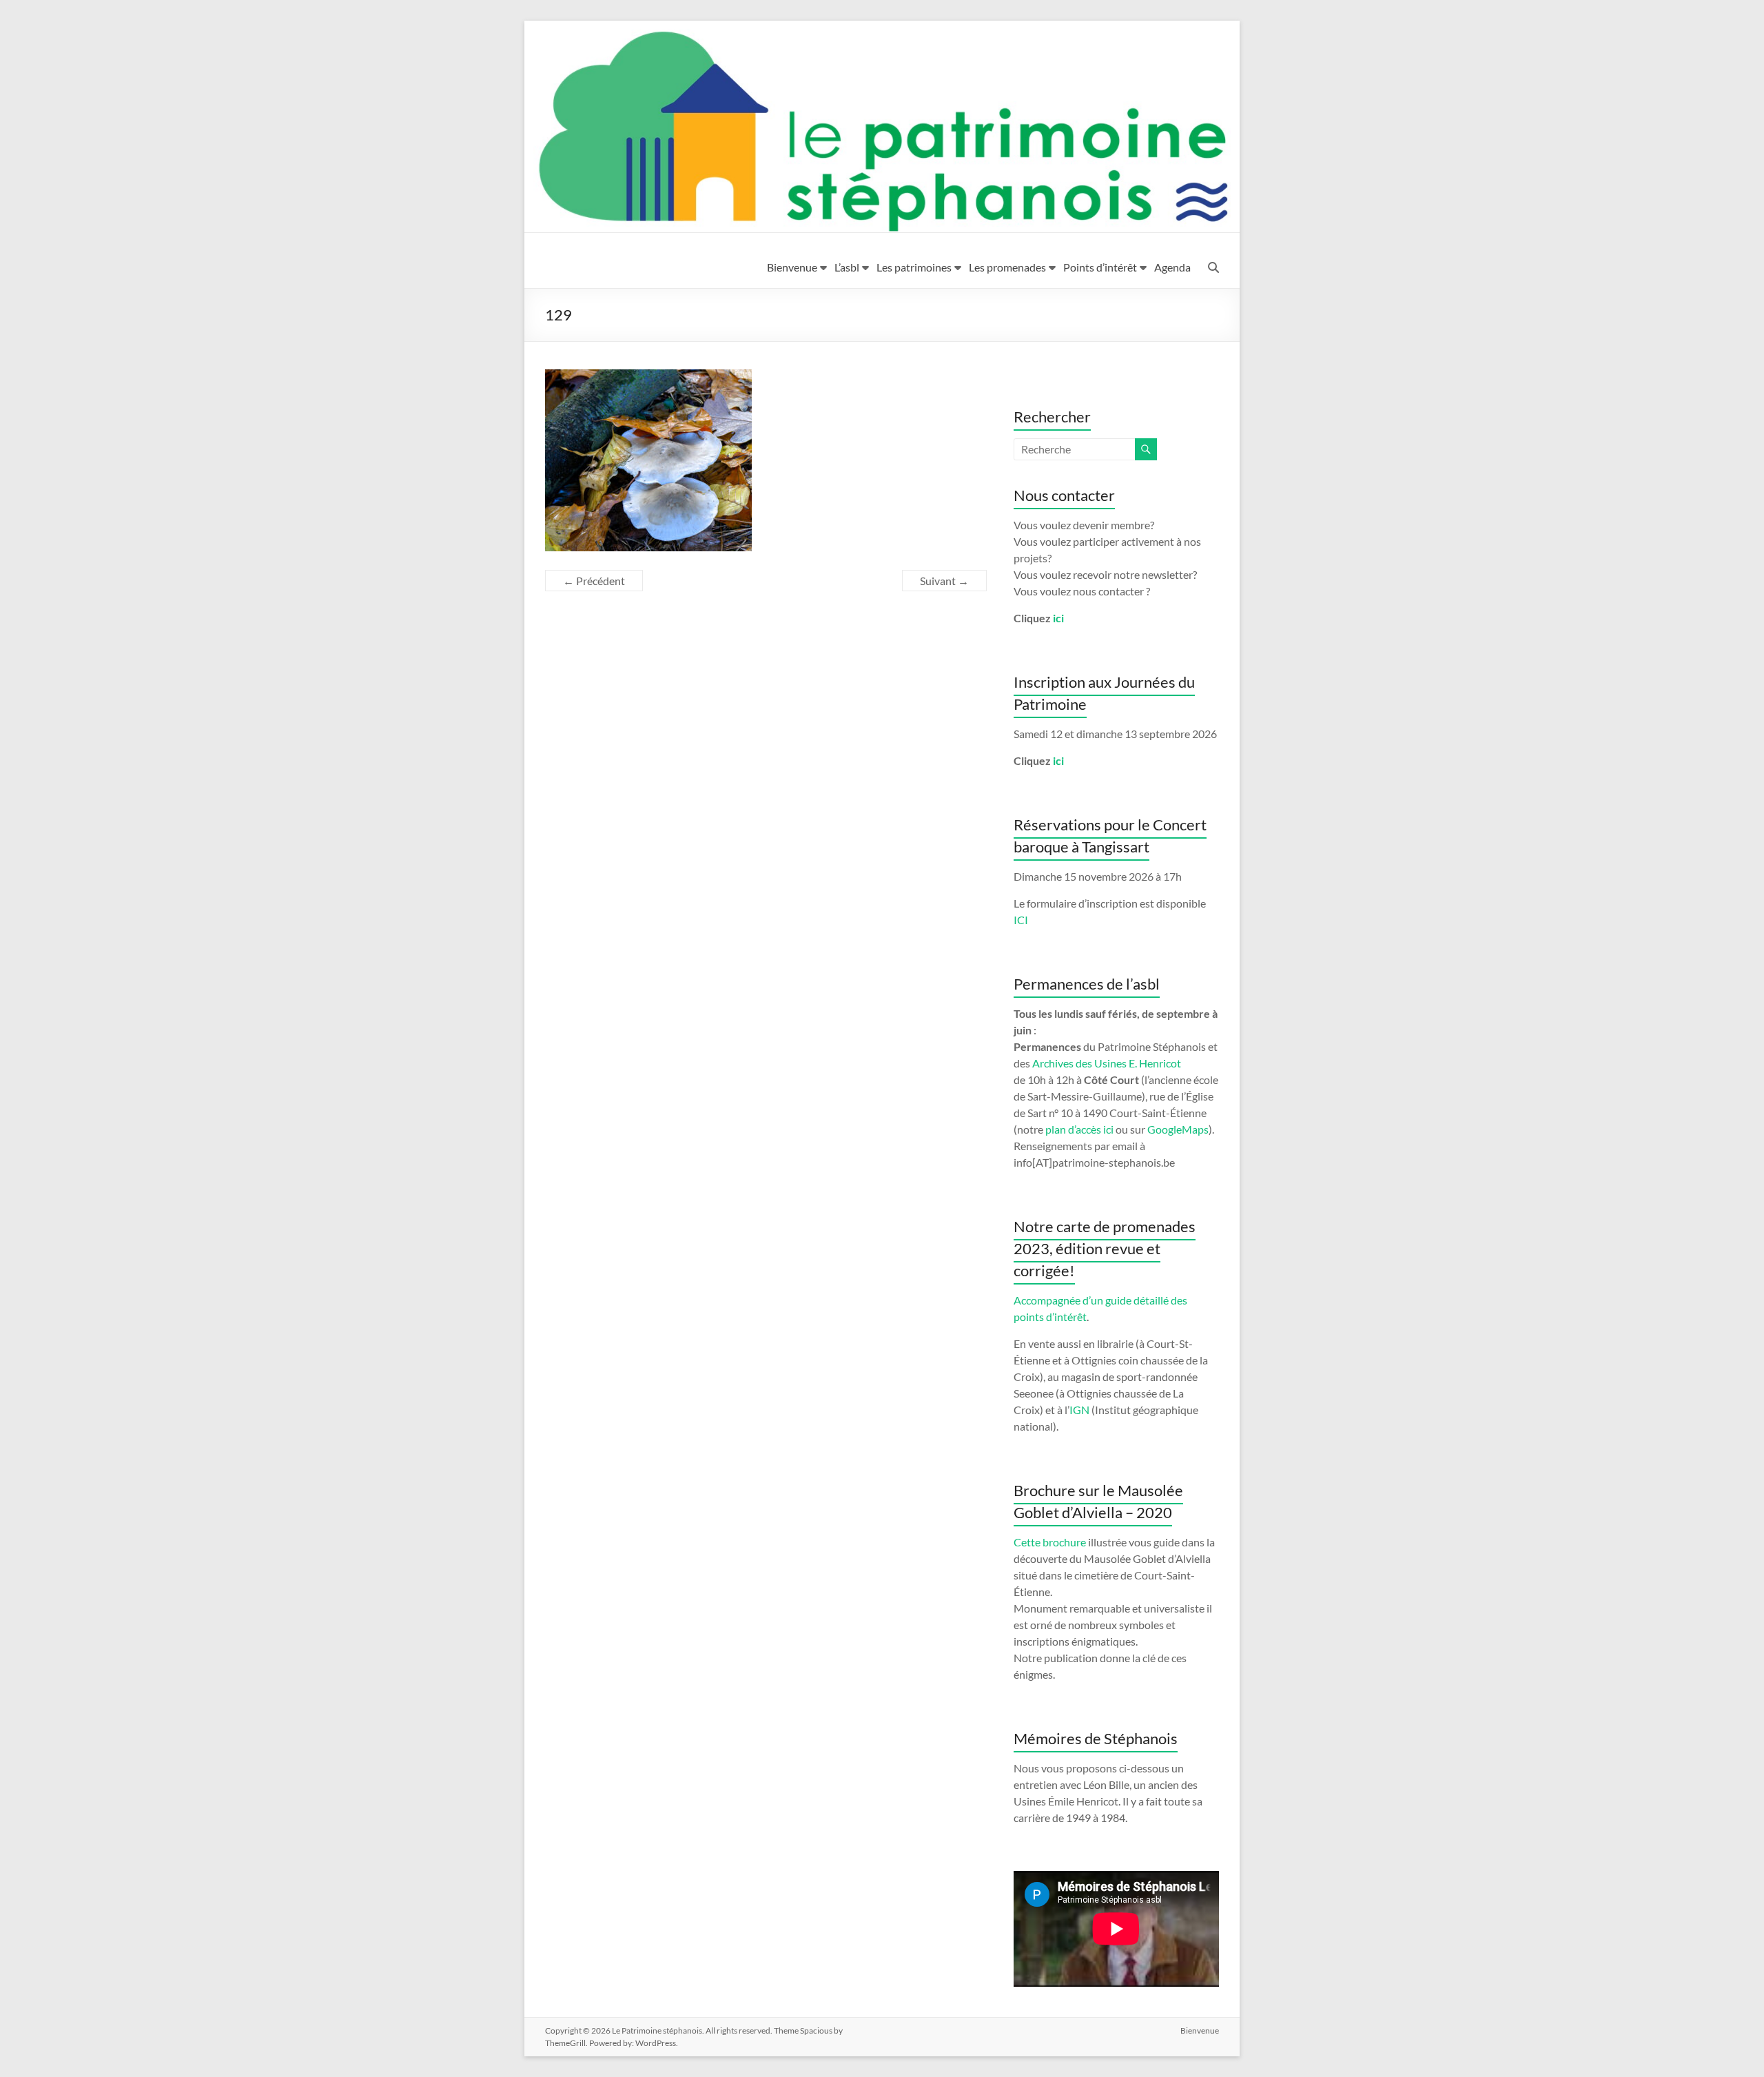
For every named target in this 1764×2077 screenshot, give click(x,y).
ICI (1021, 920)
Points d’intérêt (1100, 267)
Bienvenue (792, 267)
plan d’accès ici (1079, 1129)
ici (1058, 618)
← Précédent (594, 581)
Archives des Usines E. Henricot (1107, 1063)
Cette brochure (1050, 1542)
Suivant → (944, 581)
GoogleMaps (1178, 1129)
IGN (1079, 1410)
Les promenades (1007, 267)
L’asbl (847, 267)
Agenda (1172, 267)
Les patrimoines (914, 267)
